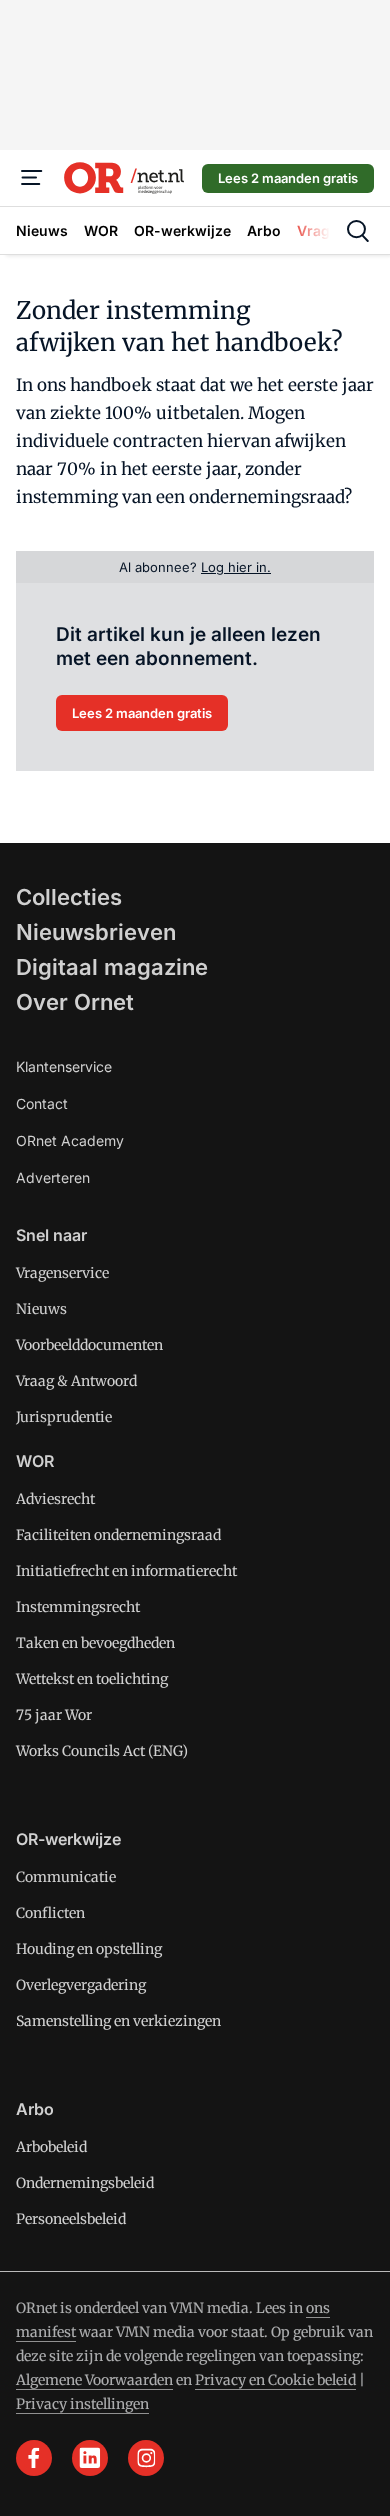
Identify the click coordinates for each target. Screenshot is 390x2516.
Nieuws (41, 1309)
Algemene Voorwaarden (94, 2380)
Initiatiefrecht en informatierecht (126, 1571)
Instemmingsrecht (78, 1607)
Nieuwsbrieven (96, 932)
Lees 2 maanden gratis (288, 178)
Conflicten (50, 1913)
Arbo (35, 2109)
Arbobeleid (51, 2147)
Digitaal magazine (112, 967)
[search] (358, 231)
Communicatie (66, 1877)
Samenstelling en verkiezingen (118, 2021)
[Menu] (32, 178)
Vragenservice (62, 1273)
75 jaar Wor (54, 1715)
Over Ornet (75, 1002)
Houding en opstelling (89, 1949)
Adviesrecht (55, 1499)
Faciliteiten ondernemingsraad (118, 1535)
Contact (42, 1103)
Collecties (69, 897)
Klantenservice (64, 1066)
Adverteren (53, 1177)
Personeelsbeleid (71, 2219)
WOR (35, 1461)
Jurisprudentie (64, 1417)
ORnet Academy (70, 1140)
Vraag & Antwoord (76, 1381)
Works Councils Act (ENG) (102, 1751)
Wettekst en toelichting (92, 1679)
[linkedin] (90, 2458)
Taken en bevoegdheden (95, 1643)
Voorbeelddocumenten (89, 1345)
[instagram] (146, 2458)
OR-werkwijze (68, 1839)
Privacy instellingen (82, 2404)
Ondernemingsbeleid (85, 2183)
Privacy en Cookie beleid (275, 2380)
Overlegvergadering (81, 1985)
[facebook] (34, 2458)
